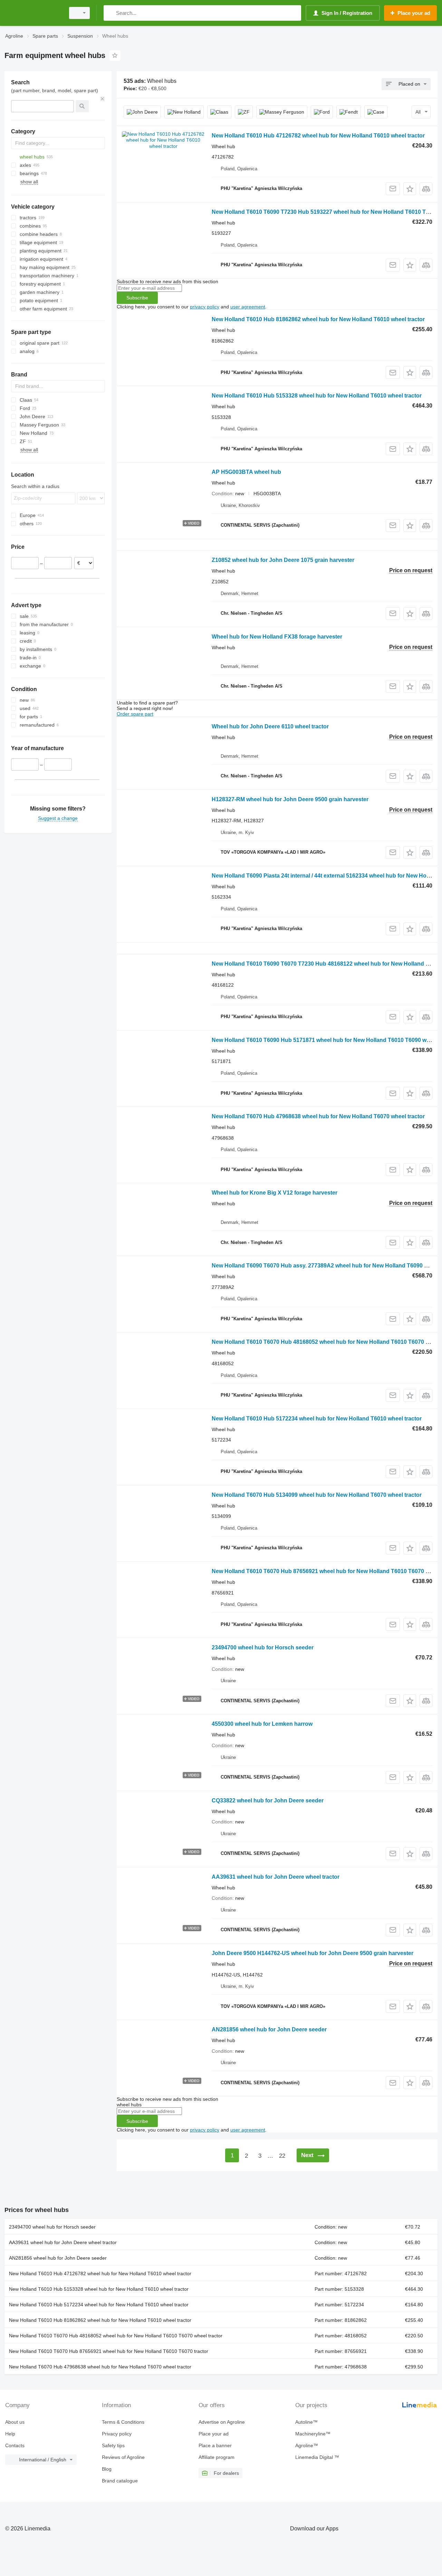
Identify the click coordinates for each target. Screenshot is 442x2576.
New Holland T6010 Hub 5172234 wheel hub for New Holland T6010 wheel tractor (317, 1419)
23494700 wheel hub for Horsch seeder (263, 1648)
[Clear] (103, 99)
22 (282, 2156)
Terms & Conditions (123, 2422)
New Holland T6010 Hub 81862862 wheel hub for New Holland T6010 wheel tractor (318, 319)
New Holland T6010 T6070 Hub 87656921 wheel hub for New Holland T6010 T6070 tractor (109, 2351)
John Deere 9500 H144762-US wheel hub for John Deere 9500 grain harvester (313, 1953)
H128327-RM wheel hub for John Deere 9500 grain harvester (290, 799)
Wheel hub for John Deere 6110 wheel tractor (270, 726)
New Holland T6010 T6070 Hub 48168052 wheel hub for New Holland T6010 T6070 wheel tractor (116, 2336)
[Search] (110, 13)
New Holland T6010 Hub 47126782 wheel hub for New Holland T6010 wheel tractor (318, 136)
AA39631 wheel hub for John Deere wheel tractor (276, 1877)
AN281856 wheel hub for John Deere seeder (269, 2029)
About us (15, 2422)
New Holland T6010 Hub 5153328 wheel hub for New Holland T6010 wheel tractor (317, 396)
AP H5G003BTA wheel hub (246, 472)
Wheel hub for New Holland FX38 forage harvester (277, 637)
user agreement (248, 307)
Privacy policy (117, 2434)
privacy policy (205, 307)
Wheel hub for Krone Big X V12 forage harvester (275, 1193)
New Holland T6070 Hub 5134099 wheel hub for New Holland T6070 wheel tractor (317, 1495)
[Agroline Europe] (33, 13)
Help (10, 2434)
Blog (107, 2469)
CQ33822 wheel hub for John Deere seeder (268, 1801)
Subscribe (137, 298)
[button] (410, 189)
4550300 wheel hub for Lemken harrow (262, 1724)
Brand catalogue (120, 2481)
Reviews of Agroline (123, 2457)
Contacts (15, 2445)
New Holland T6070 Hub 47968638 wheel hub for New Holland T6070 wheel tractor (318, 1116)
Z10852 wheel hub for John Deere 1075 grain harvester (283, 560)
